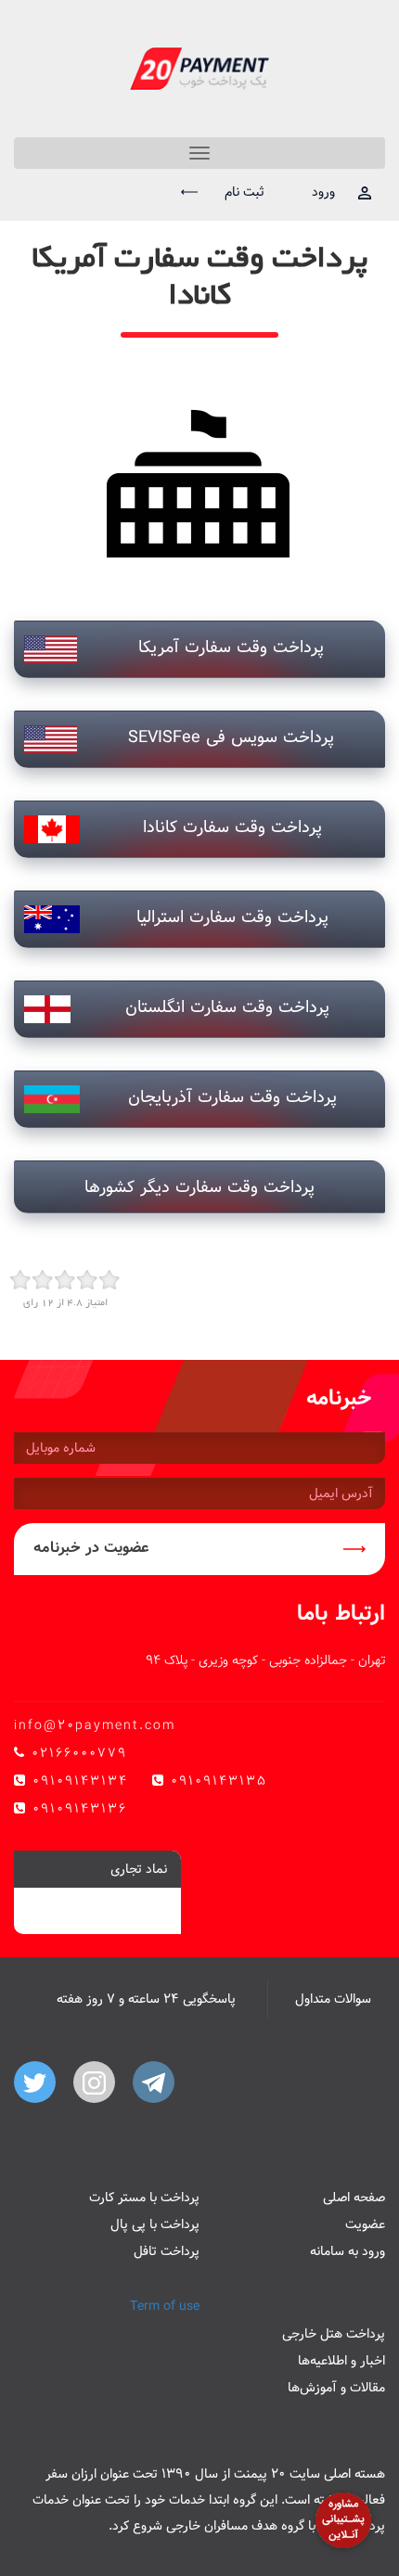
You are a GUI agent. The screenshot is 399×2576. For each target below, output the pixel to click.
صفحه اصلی (354, 2198)
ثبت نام (242, 192)
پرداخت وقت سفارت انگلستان (227, 1007)
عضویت (365, 2224)
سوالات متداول (333, 1999)
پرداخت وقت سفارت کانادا (232, 827)
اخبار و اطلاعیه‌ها (341, 2361)
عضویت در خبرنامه (91, 1548)
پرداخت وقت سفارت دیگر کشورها (199, 1187)
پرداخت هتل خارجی (334, 2334)
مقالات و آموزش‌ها (336, 2388)
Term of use (165, 2306)
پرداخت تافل (167, 2251)
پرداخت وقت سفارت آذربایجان (232, 1097)
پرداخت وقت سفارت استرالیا (232, 917)
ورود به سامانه (348, 2251)
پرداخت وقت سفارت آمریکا (231, 647)
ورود (323, 192)
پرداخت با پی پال (155, 2224)
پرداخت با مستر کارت (144, 2198)
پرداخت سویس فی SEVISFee (231, 737)
